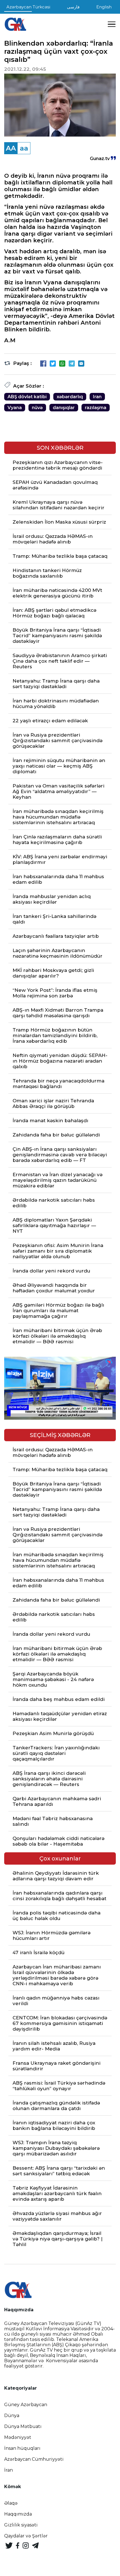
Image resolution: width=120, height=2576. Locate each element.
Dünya (12, 2416)
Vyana (15, 408)
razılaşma (96, 408)
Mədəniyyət (18, 2437)
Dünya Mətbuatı (23, 2426)
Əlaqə (11, 2503)
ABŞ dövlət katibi (27, 397)
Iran (97, 397)
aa (24, 148)
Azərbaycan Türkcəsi (28, 7)
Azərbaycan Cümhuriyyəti (34, 2459)
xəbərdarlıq (70, 397)
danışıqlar (64, 408)
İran (9, 2470)
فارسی (73, 7)
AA (11, 148)
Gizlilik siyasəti (21, 2525)
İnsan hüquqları (22, 2448)
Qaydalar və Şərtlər (26, 2536)
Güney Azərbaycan (26, 2405)
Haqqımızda (18, 2514)
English (104, 7)
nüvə (37, 408)
